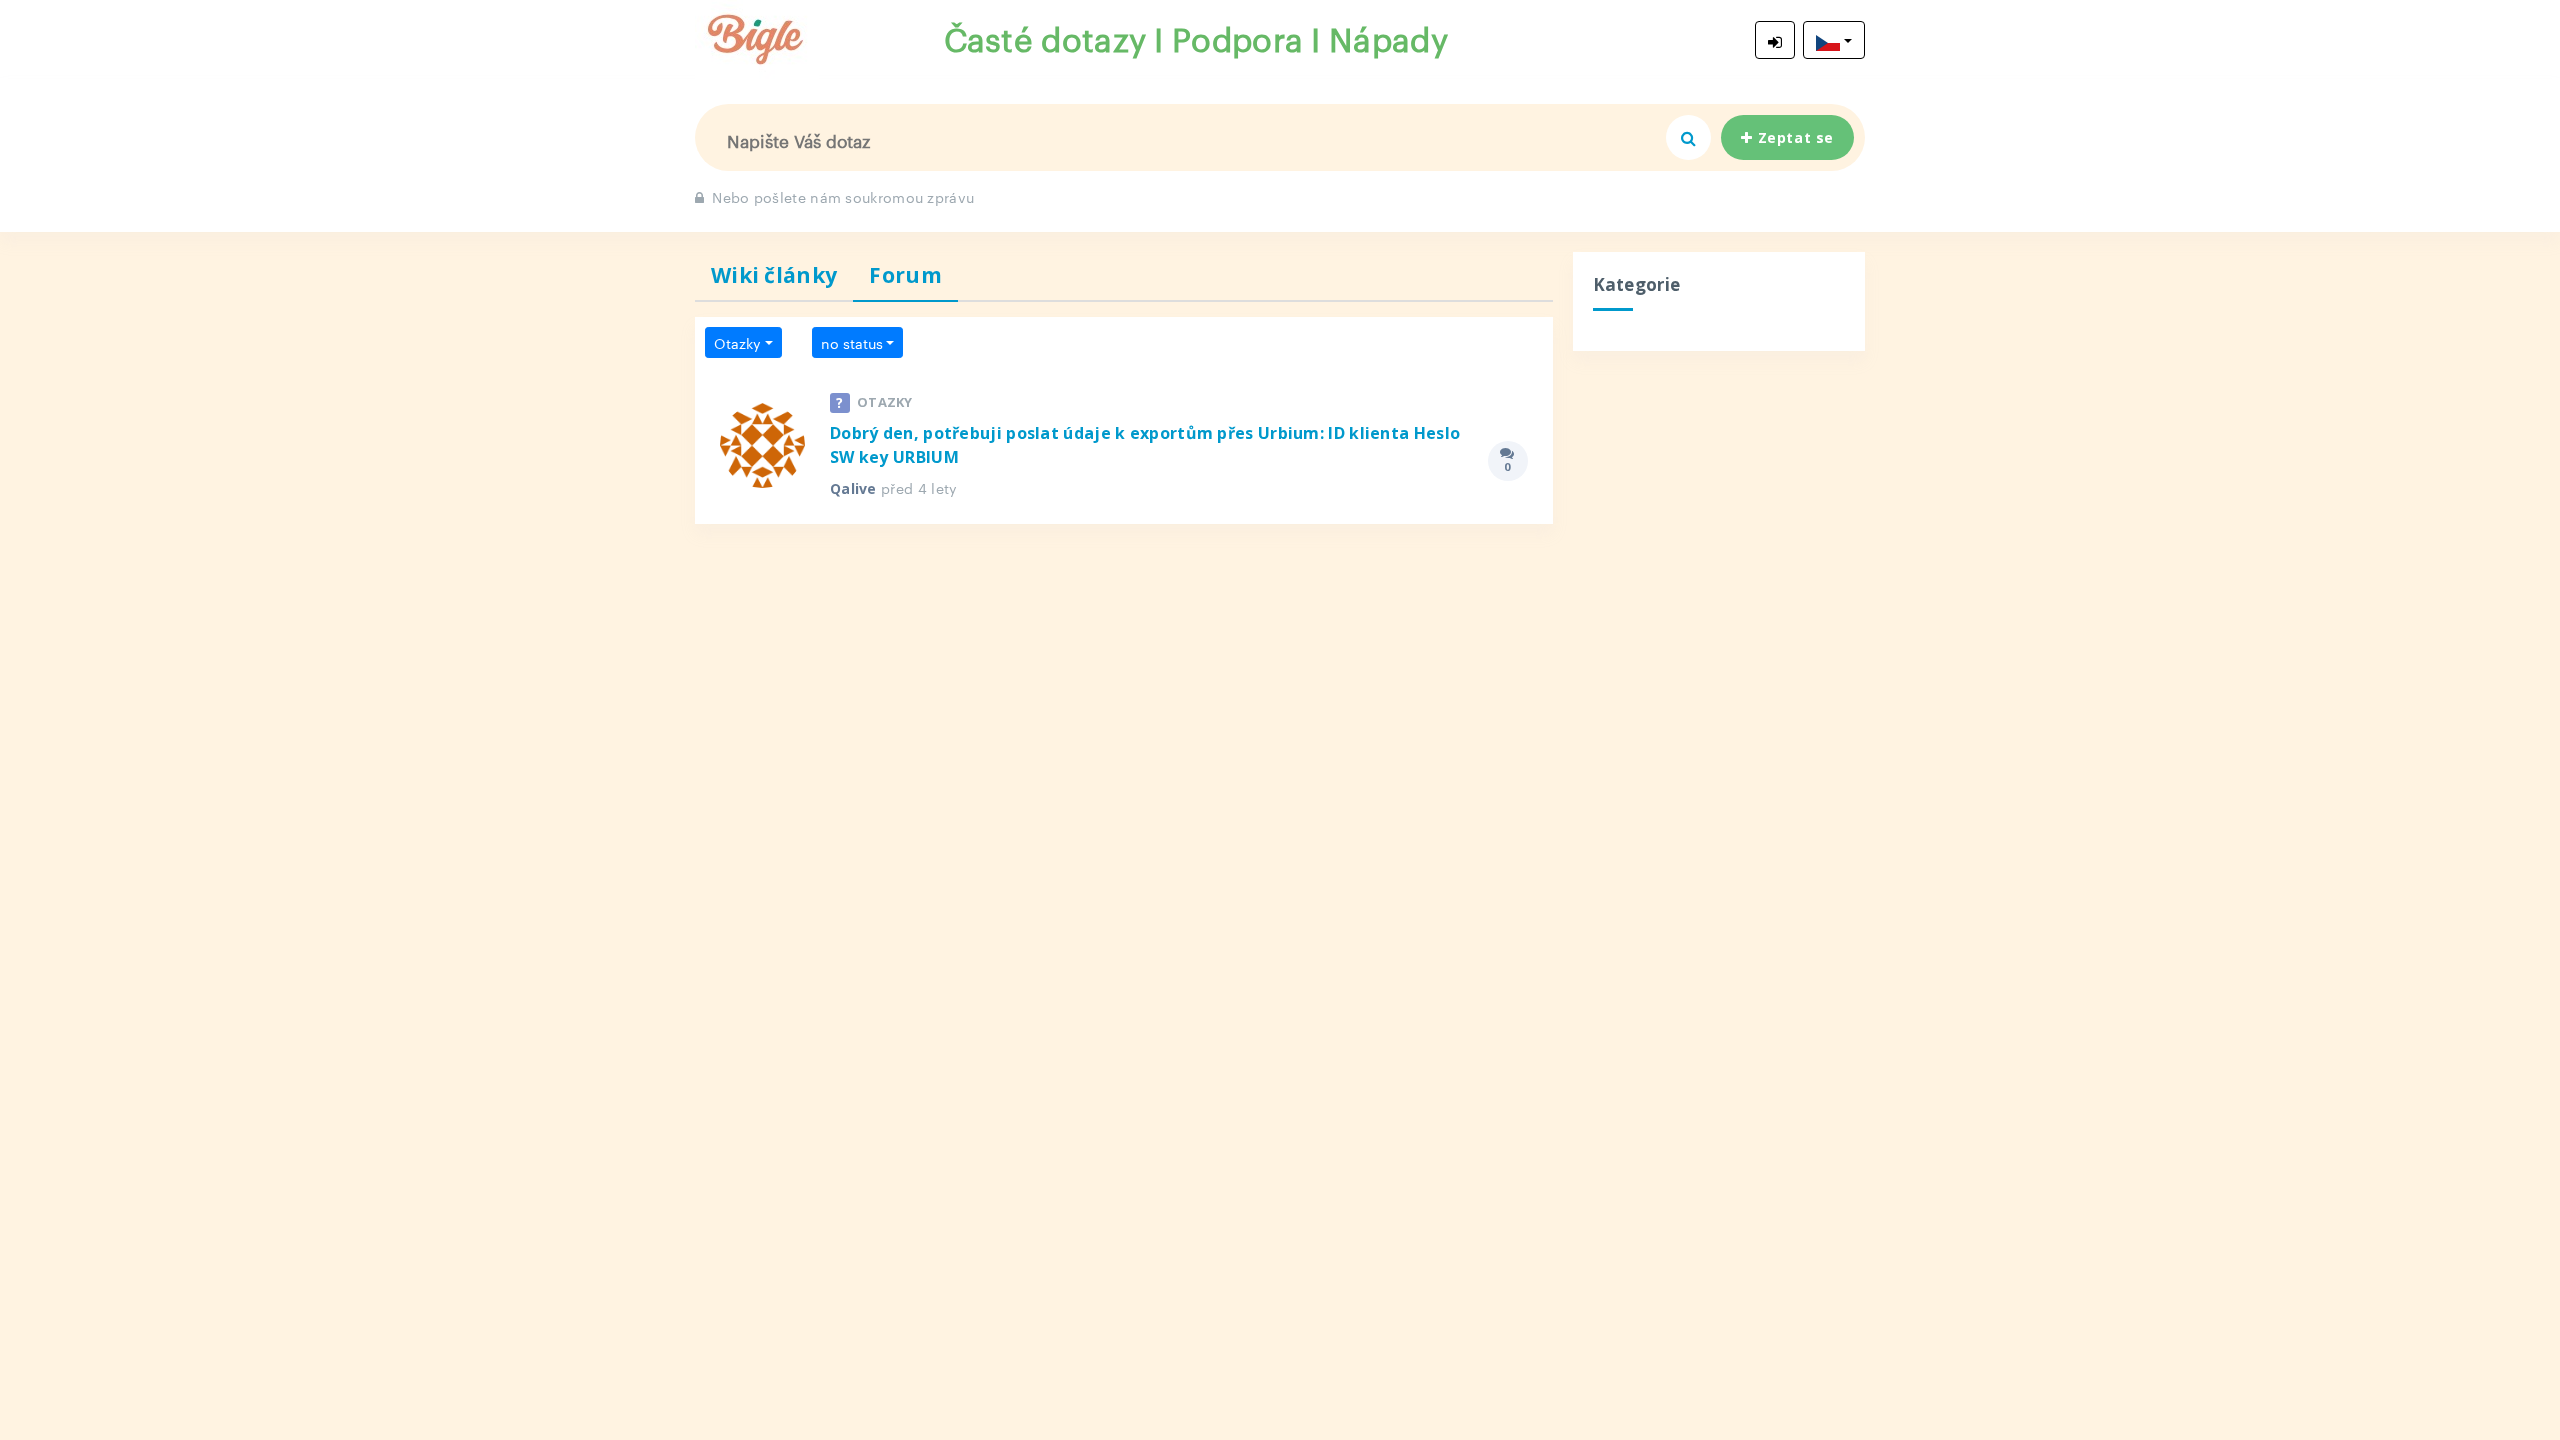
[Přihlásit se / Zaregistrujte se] (1775, 40)
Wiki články (774, 275)
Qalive (853, 488)
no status (852, 342)
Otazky (737, 342)
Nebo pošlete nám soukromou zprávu (843, 196)
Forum (905, 275)
